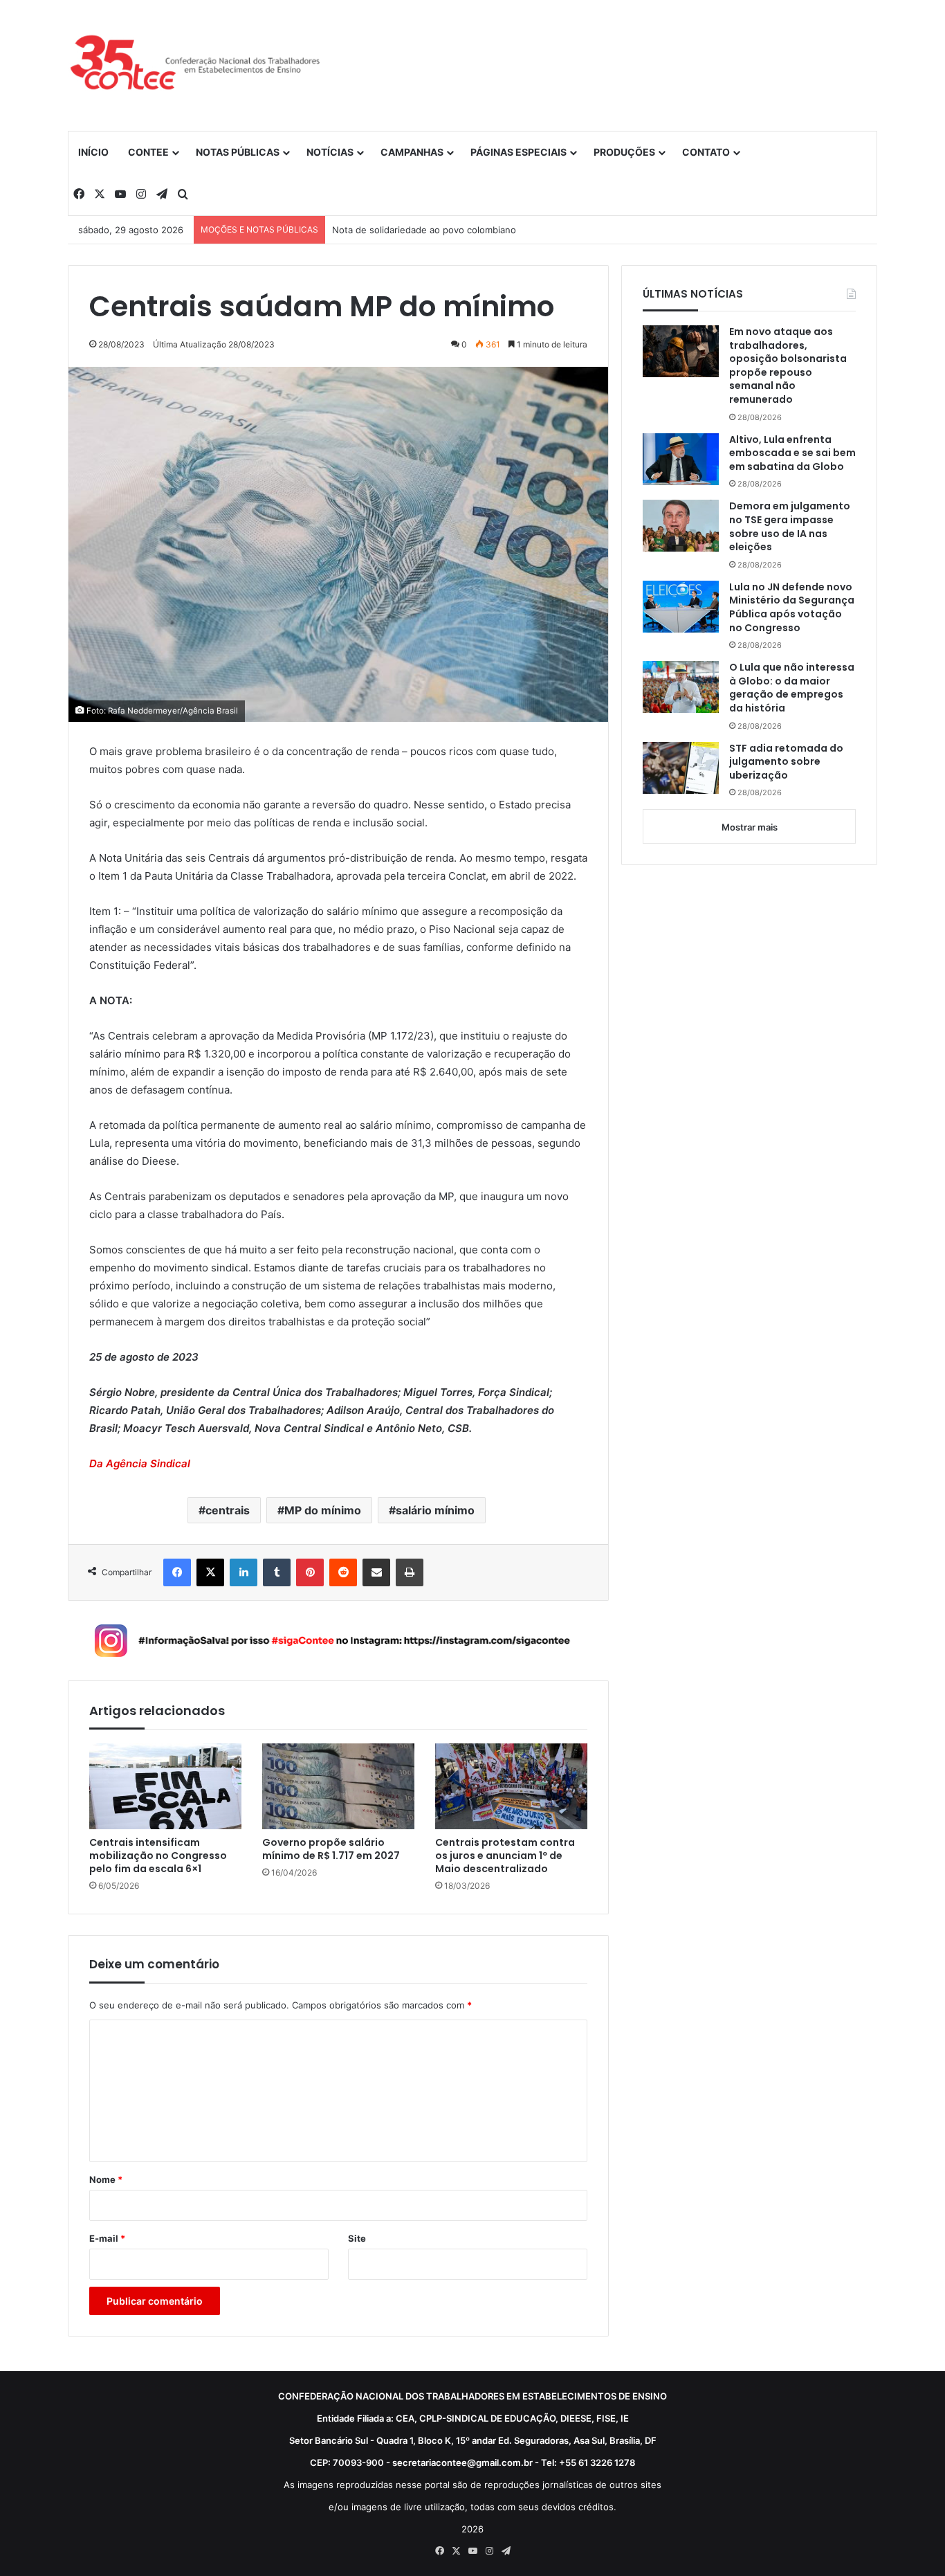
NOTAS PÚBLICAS (238, 152)
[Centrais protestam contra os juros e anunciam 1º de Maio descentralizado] (511, 1786)
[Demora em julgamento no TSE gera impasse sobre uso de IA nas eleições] (681, 526)
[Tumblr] (277, 1572)
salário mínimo (435, 1510)
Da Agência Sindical (140, 1463)
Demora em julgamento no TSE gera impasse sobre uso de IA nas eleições (790, 527)
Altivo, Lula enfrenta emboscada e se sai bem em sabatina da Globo (792, 453)
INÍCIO (93, 152)
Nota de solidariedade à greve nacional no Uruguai (441, 230)
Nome (106, 2179)
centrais (228, 1510)
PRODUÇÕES (624, 152)
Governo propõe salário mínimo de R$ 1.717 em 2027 (331, 1849)
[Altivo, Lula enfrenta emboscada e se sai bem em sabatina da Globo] (681, 459)
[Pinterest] (310, 1572)
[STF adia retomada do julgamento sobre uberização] (681, 768)
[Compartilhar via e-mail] (376, 1572)
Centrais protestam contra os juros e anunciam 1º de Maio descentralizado (505, 1856)
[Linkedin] (244, 1572)
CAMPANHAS (412, 152)
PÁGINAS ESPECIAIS (519, 152)
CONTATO (706, 152)
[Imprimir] (410, 1572)
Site (357, 2238)
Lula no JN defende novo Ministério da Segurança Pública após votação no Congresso (792, 608)
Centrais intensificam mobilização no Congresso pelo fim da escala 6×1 (158, 1856)
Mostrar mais (750, 827)
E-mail (107, 2238)
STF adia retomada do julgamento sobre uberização (786, 762)
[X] (210, 1572)
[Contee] (196, 65)
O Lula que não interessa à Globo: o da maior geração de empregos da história (792, 688)
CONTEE (148, 152)
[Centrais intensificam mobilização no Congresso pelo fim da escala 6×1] (165, 1786)
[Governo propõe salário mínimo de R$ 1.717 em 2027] (338, 1786)
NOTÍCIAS (330, 152)
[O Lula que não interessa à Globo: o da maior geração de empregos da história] (681, 687)
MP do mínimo (323, 1510)
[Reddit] (343, 1572)
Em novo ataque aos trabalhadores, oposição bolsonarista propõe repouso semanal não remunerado (788, 366)
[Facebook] (177, 1572)
